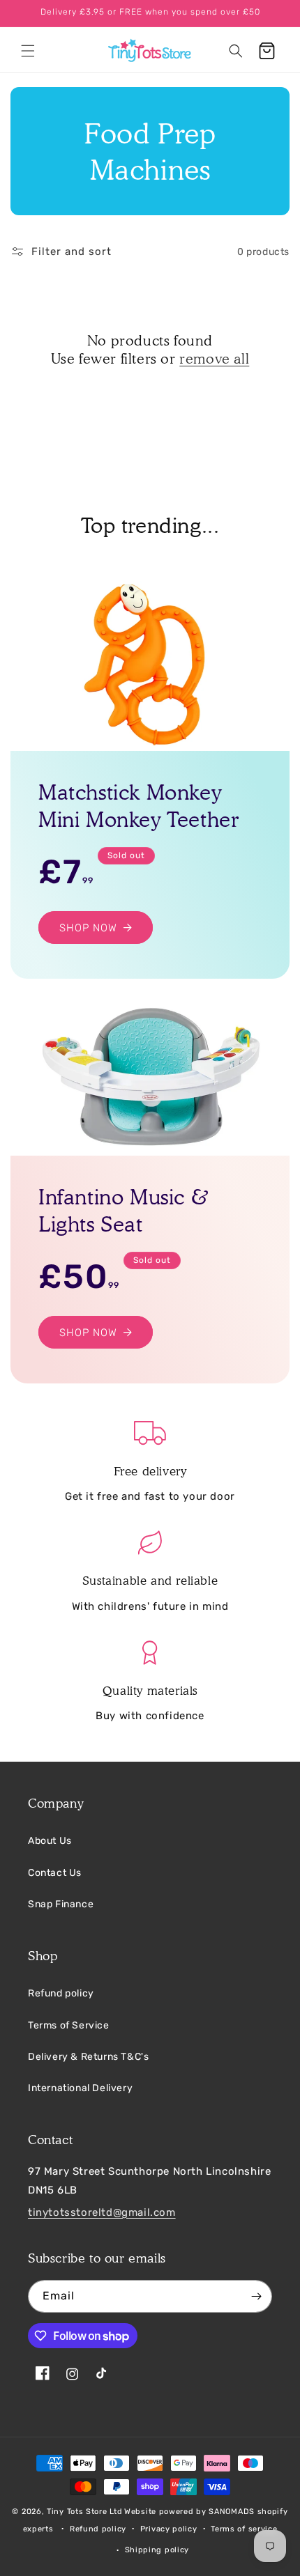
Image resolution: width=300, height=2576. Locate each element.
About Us (50, 1841)
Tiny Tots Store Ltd (84, 2512)
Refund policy (61, 1993)
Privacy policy (169, 2529)
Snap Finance (61, 1904)
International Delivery (80, 2088)
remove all (214, 359)
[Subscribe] (256, 2296)
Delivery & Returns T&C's (88, 2057)
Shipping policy (157, 2550)
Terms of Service (69, 2025)
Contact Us (55, 1873)
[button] (28, 51)
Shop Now (88, 927)
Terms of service (244, 2529)
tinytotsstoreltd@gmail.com (102, 2212)
